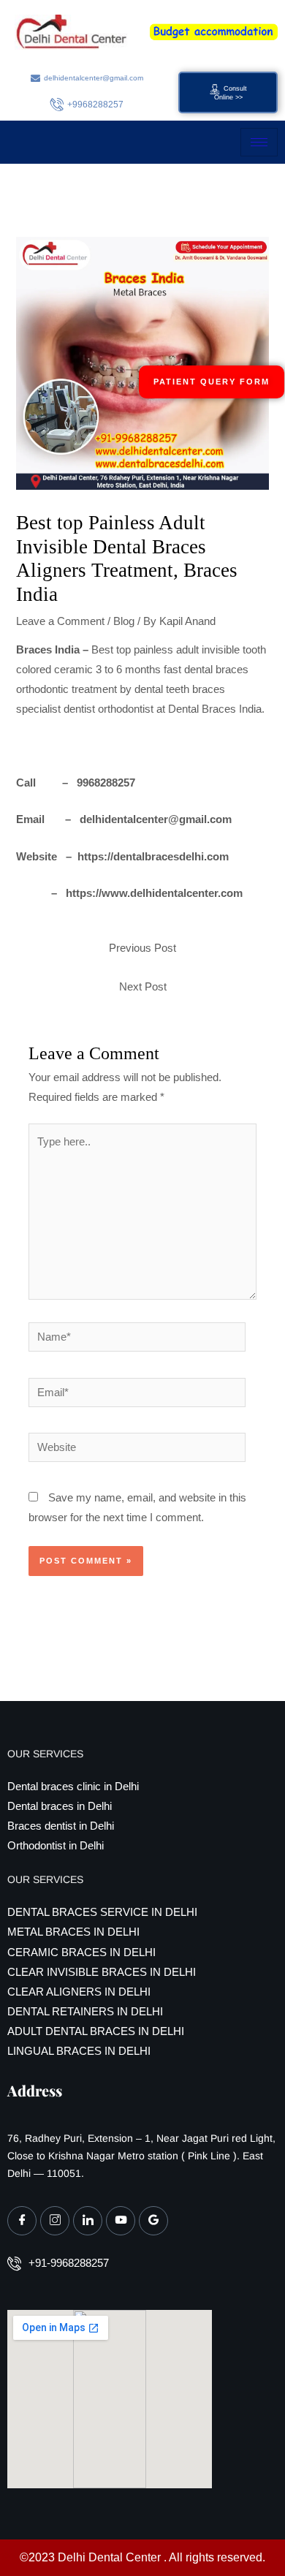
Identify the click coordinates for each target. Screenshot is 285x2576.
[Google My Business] (153, 2221)
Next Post (143, 987)
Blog (124, 621)
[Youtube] (121, 2221)
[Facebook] (22, 2221)
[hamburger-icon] (259, 142)
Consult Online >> (231, 94)
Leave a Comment (60, 621)
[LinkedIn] (88, 2221)
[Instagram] (55, 2221)
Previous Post (142, 948)
